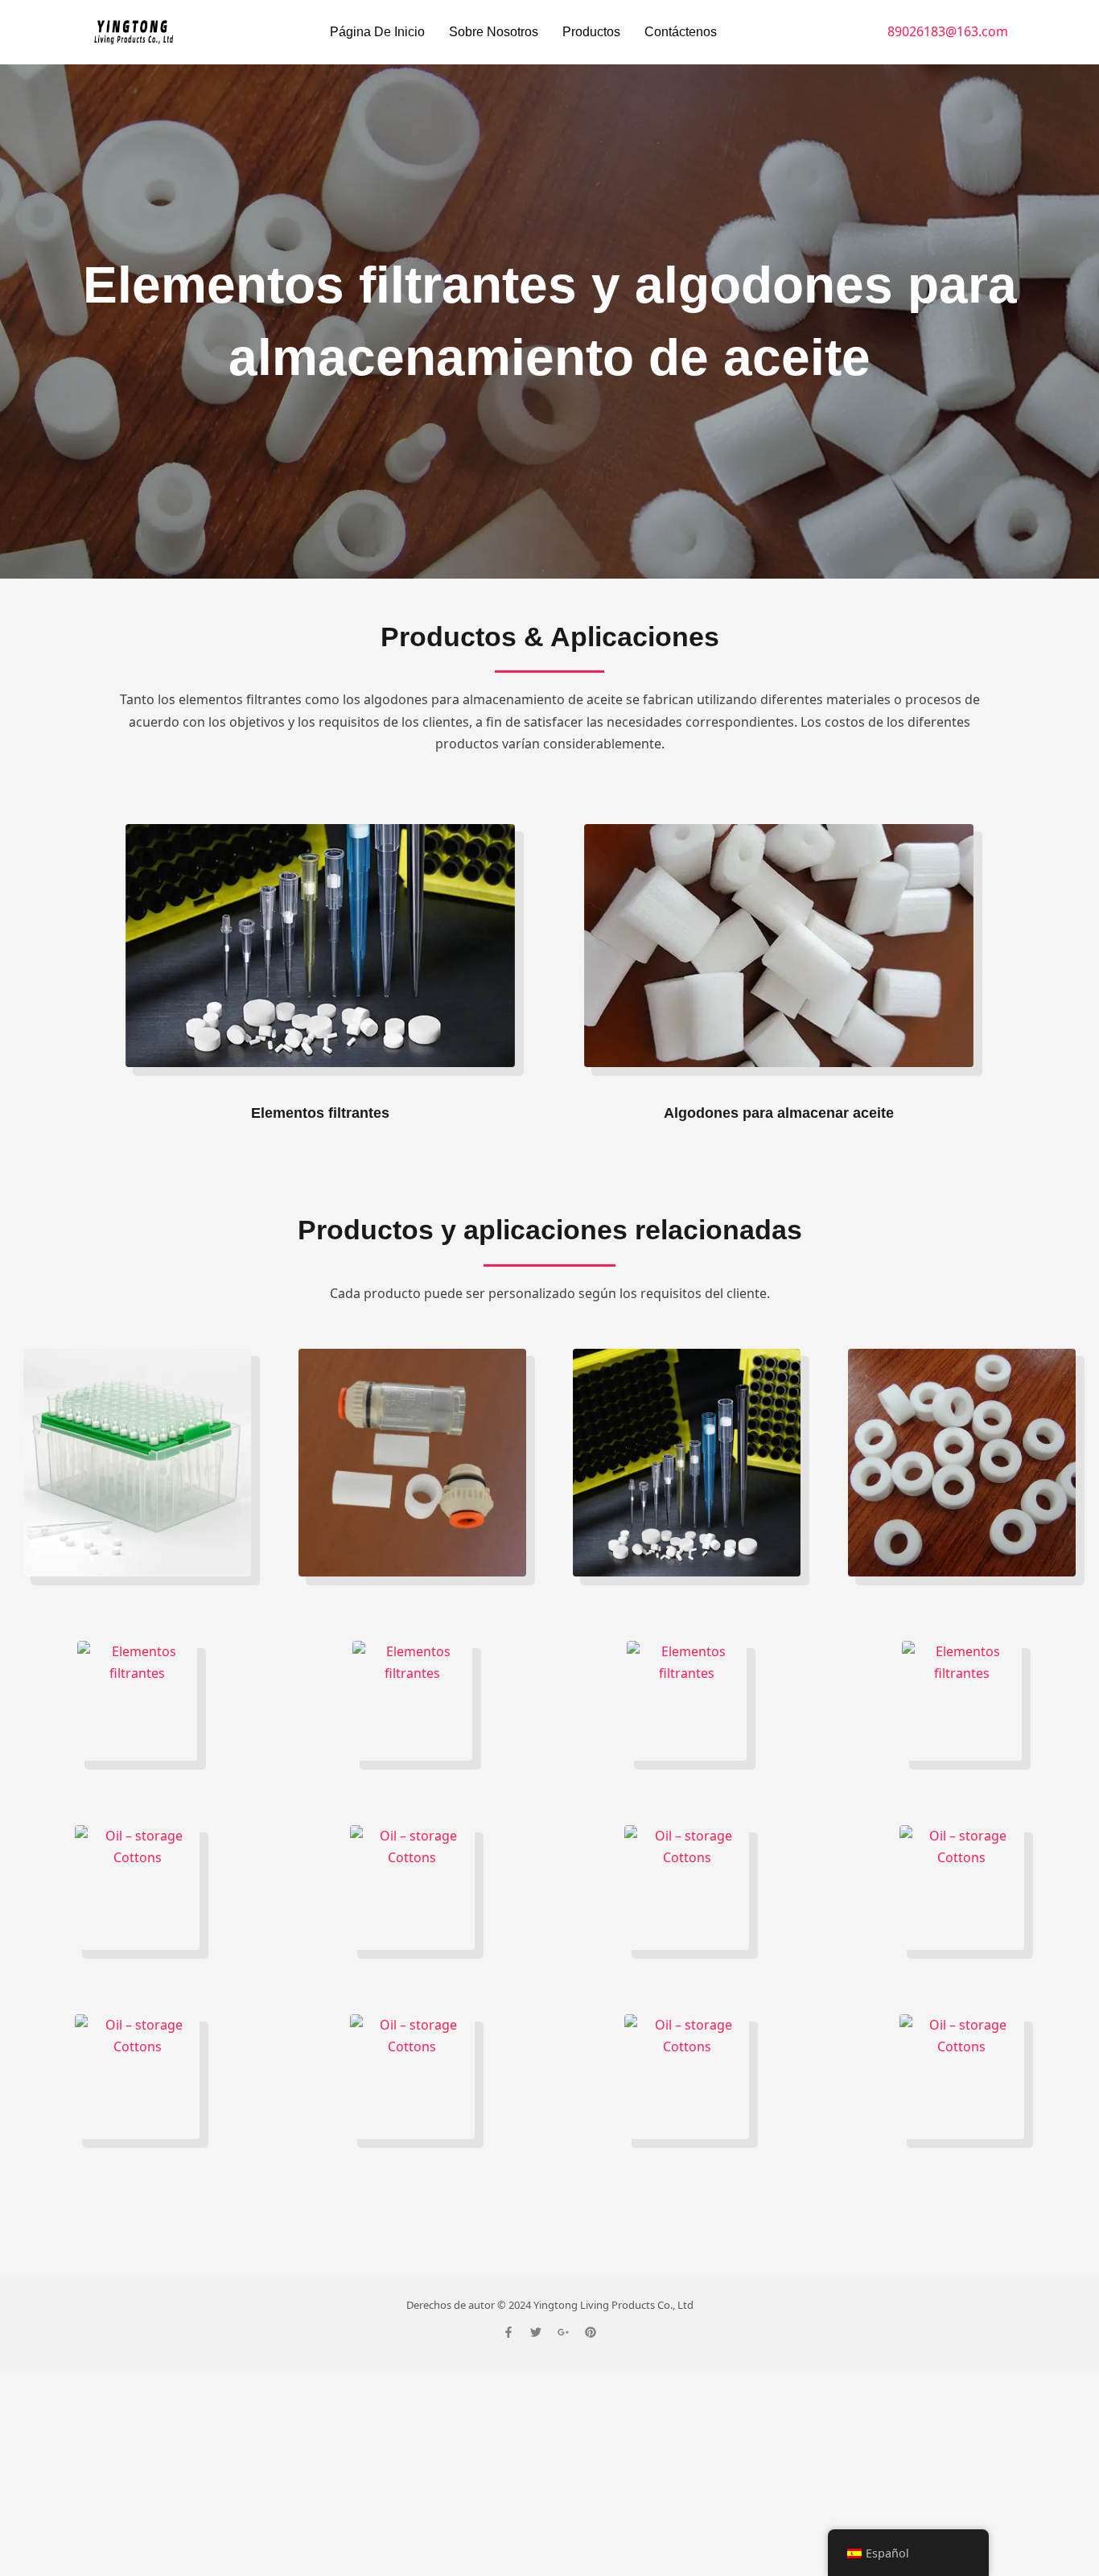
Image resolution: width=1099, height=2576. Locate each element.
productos (591, 32)
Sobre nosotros (494, 32)
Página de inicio (377, 32)
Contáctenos (681, 32)
